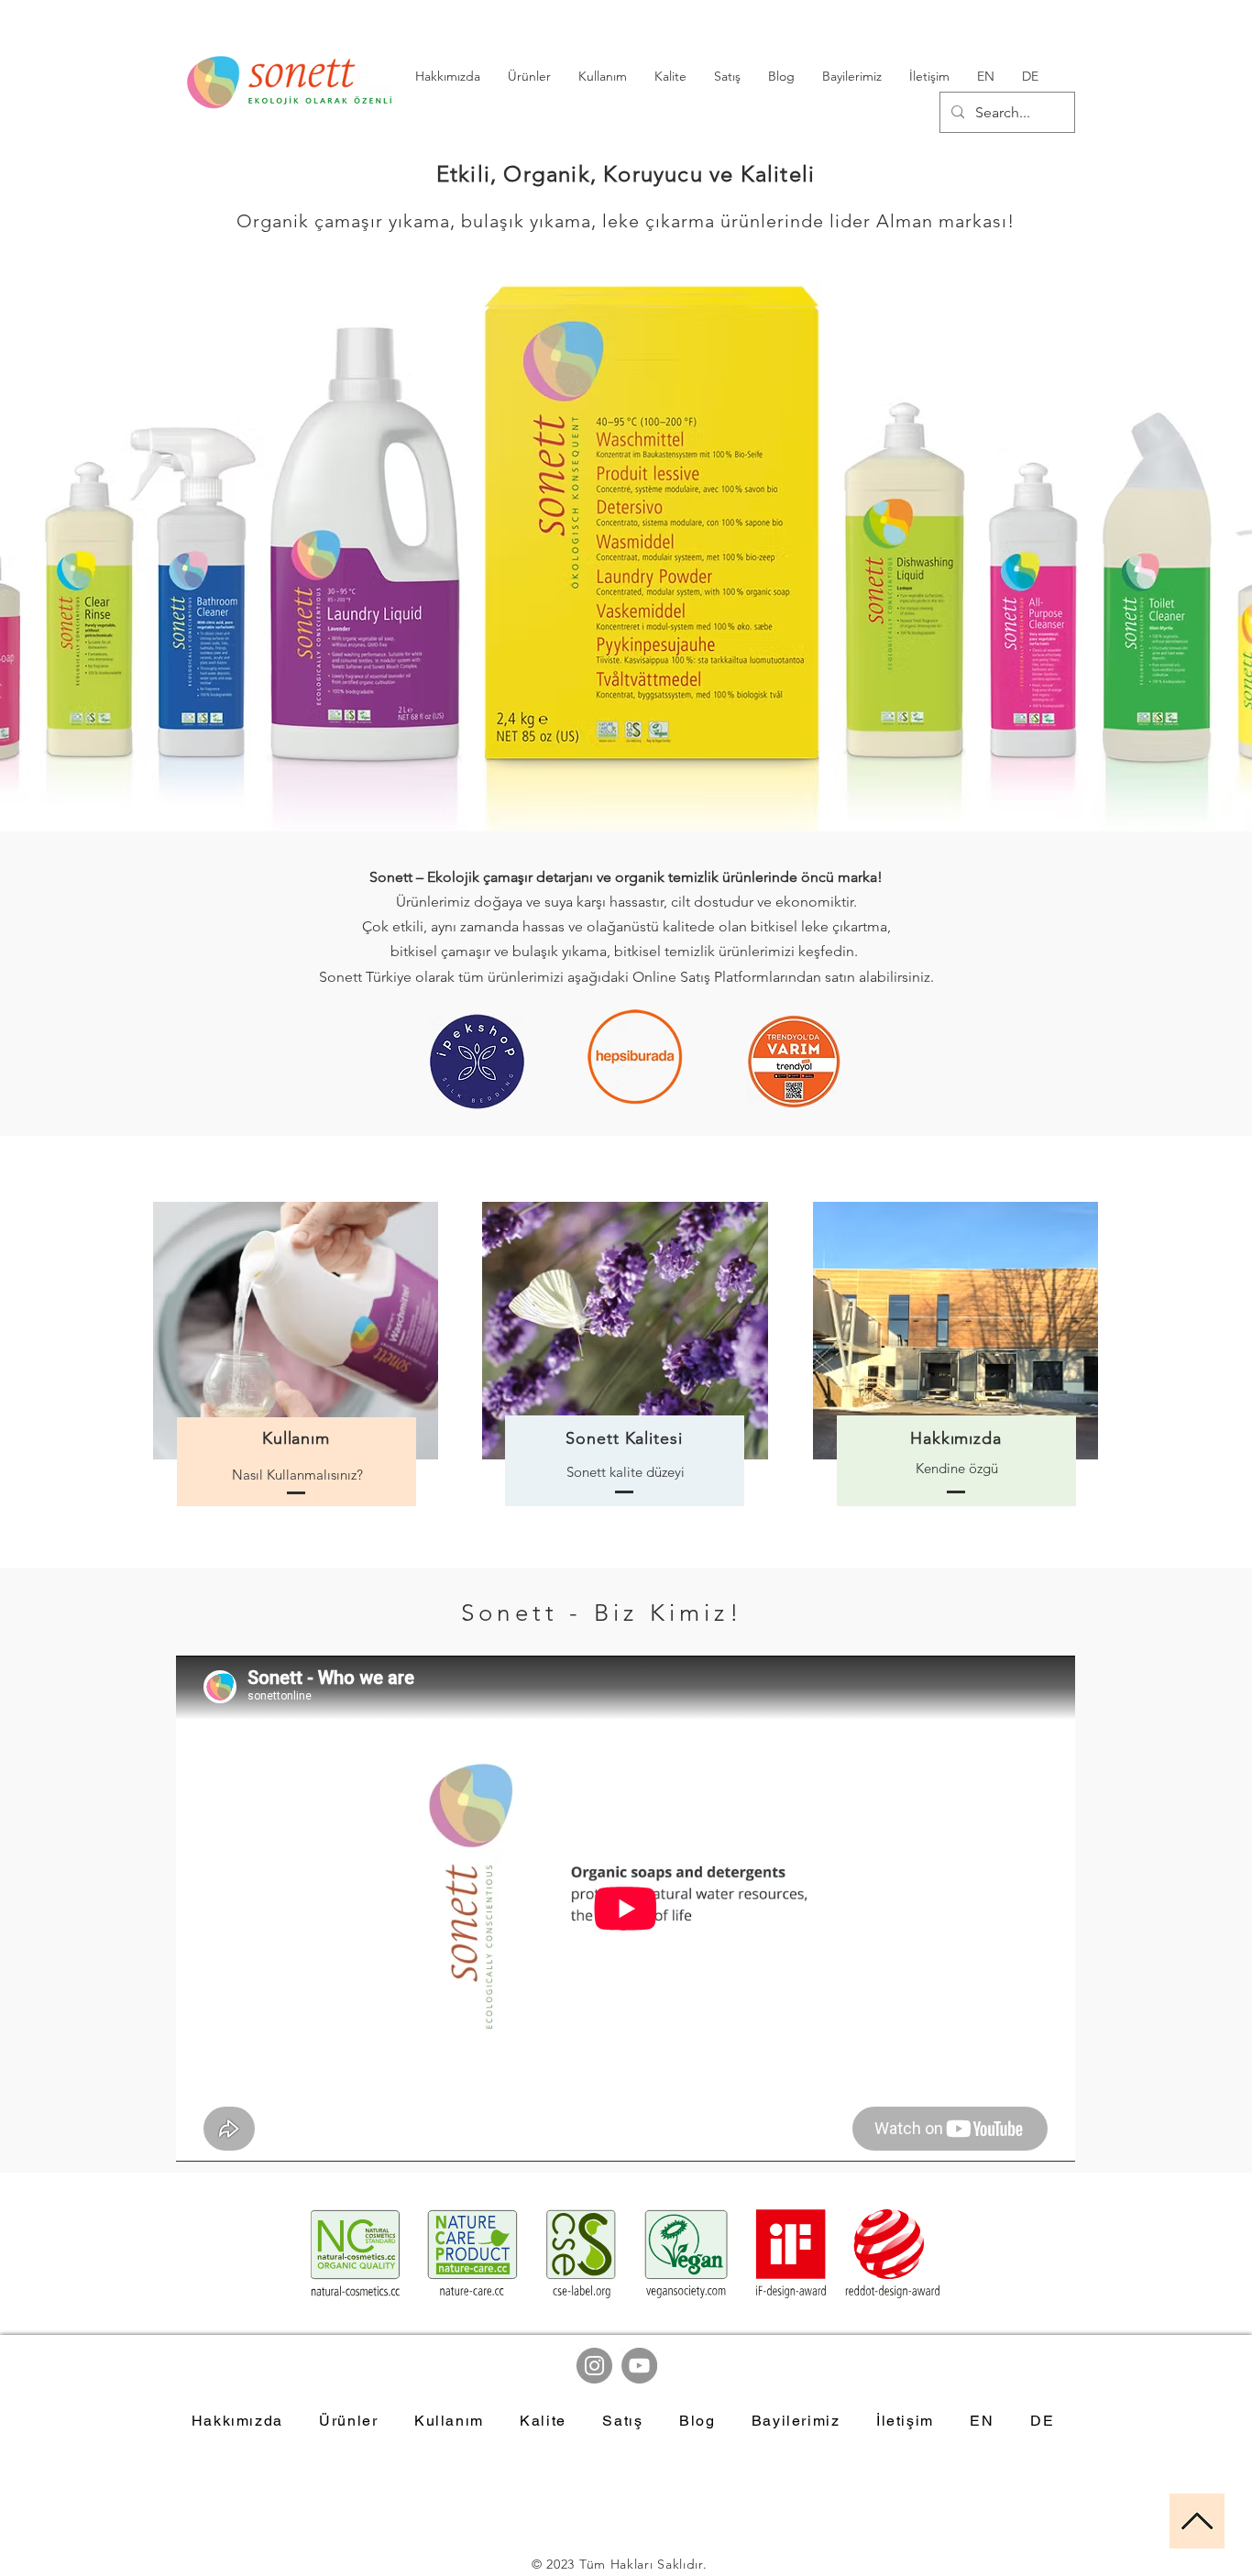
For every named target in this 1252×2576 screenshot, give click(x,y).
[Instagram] (594, 2366)
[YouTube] (639, 2366)
